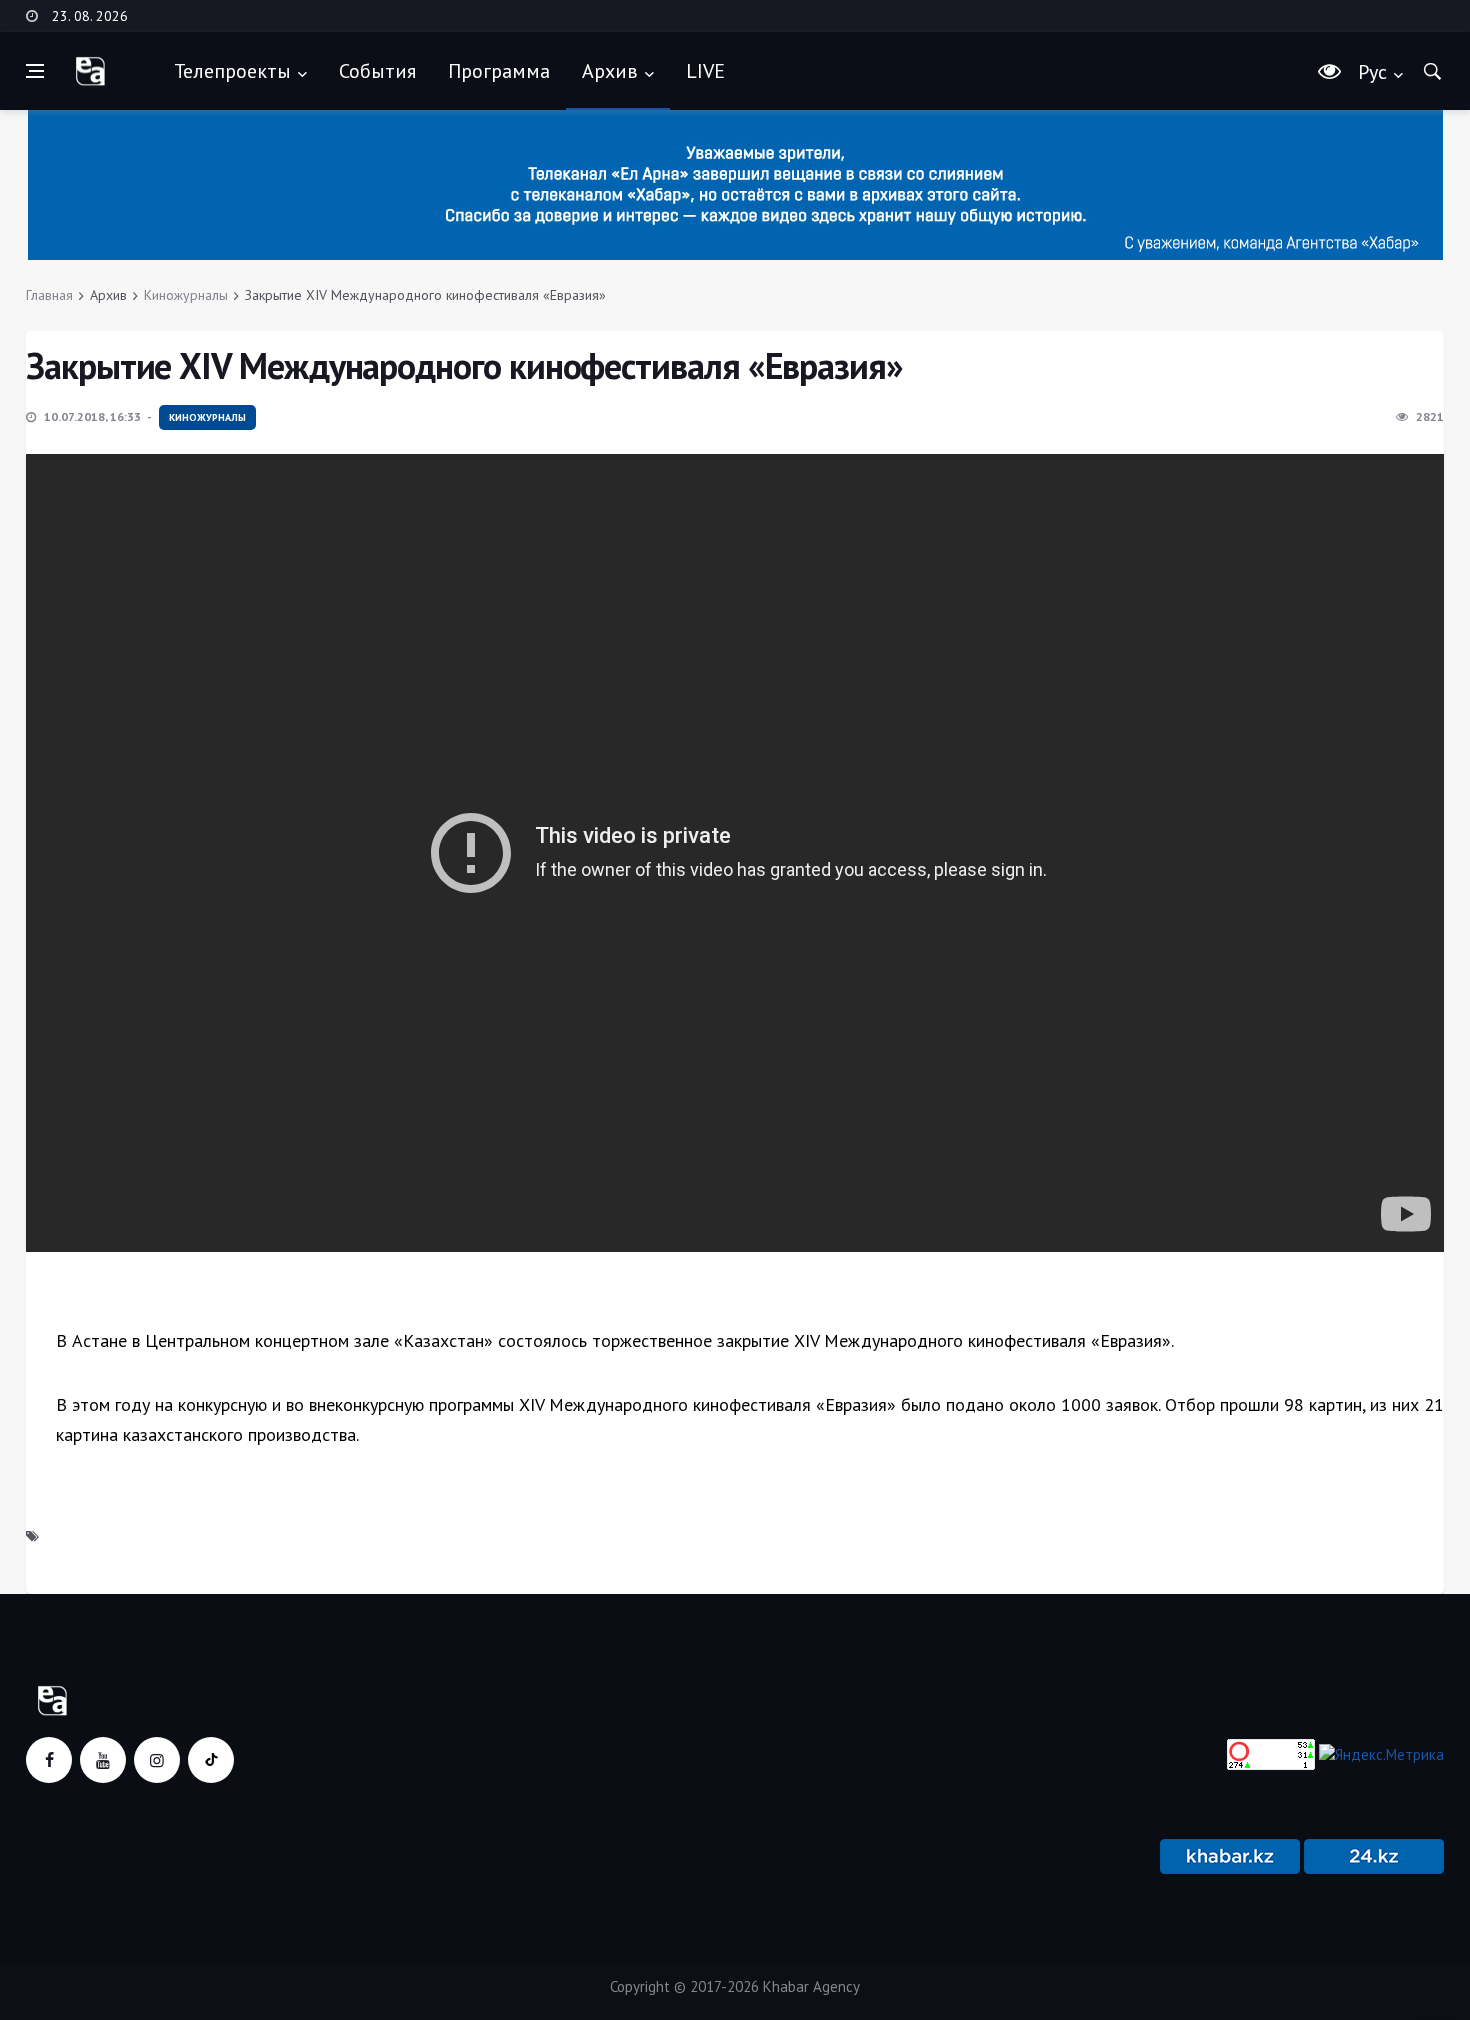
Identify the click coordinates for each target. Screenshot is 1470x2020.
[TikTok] (211, 1760)
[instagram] (157, 1760)
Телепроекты (232, 71)
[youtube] (103, 1760)
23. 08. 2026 (90, 16)
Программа (499, 71)
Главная (49, 295)
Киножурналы (186, 295)
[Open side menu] (35, 71)
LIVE (705, 71)
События (377, 71)
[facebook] (49, 1760)
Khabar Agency (811, 1986)
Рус (1372, 72)
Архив (610, 71)
